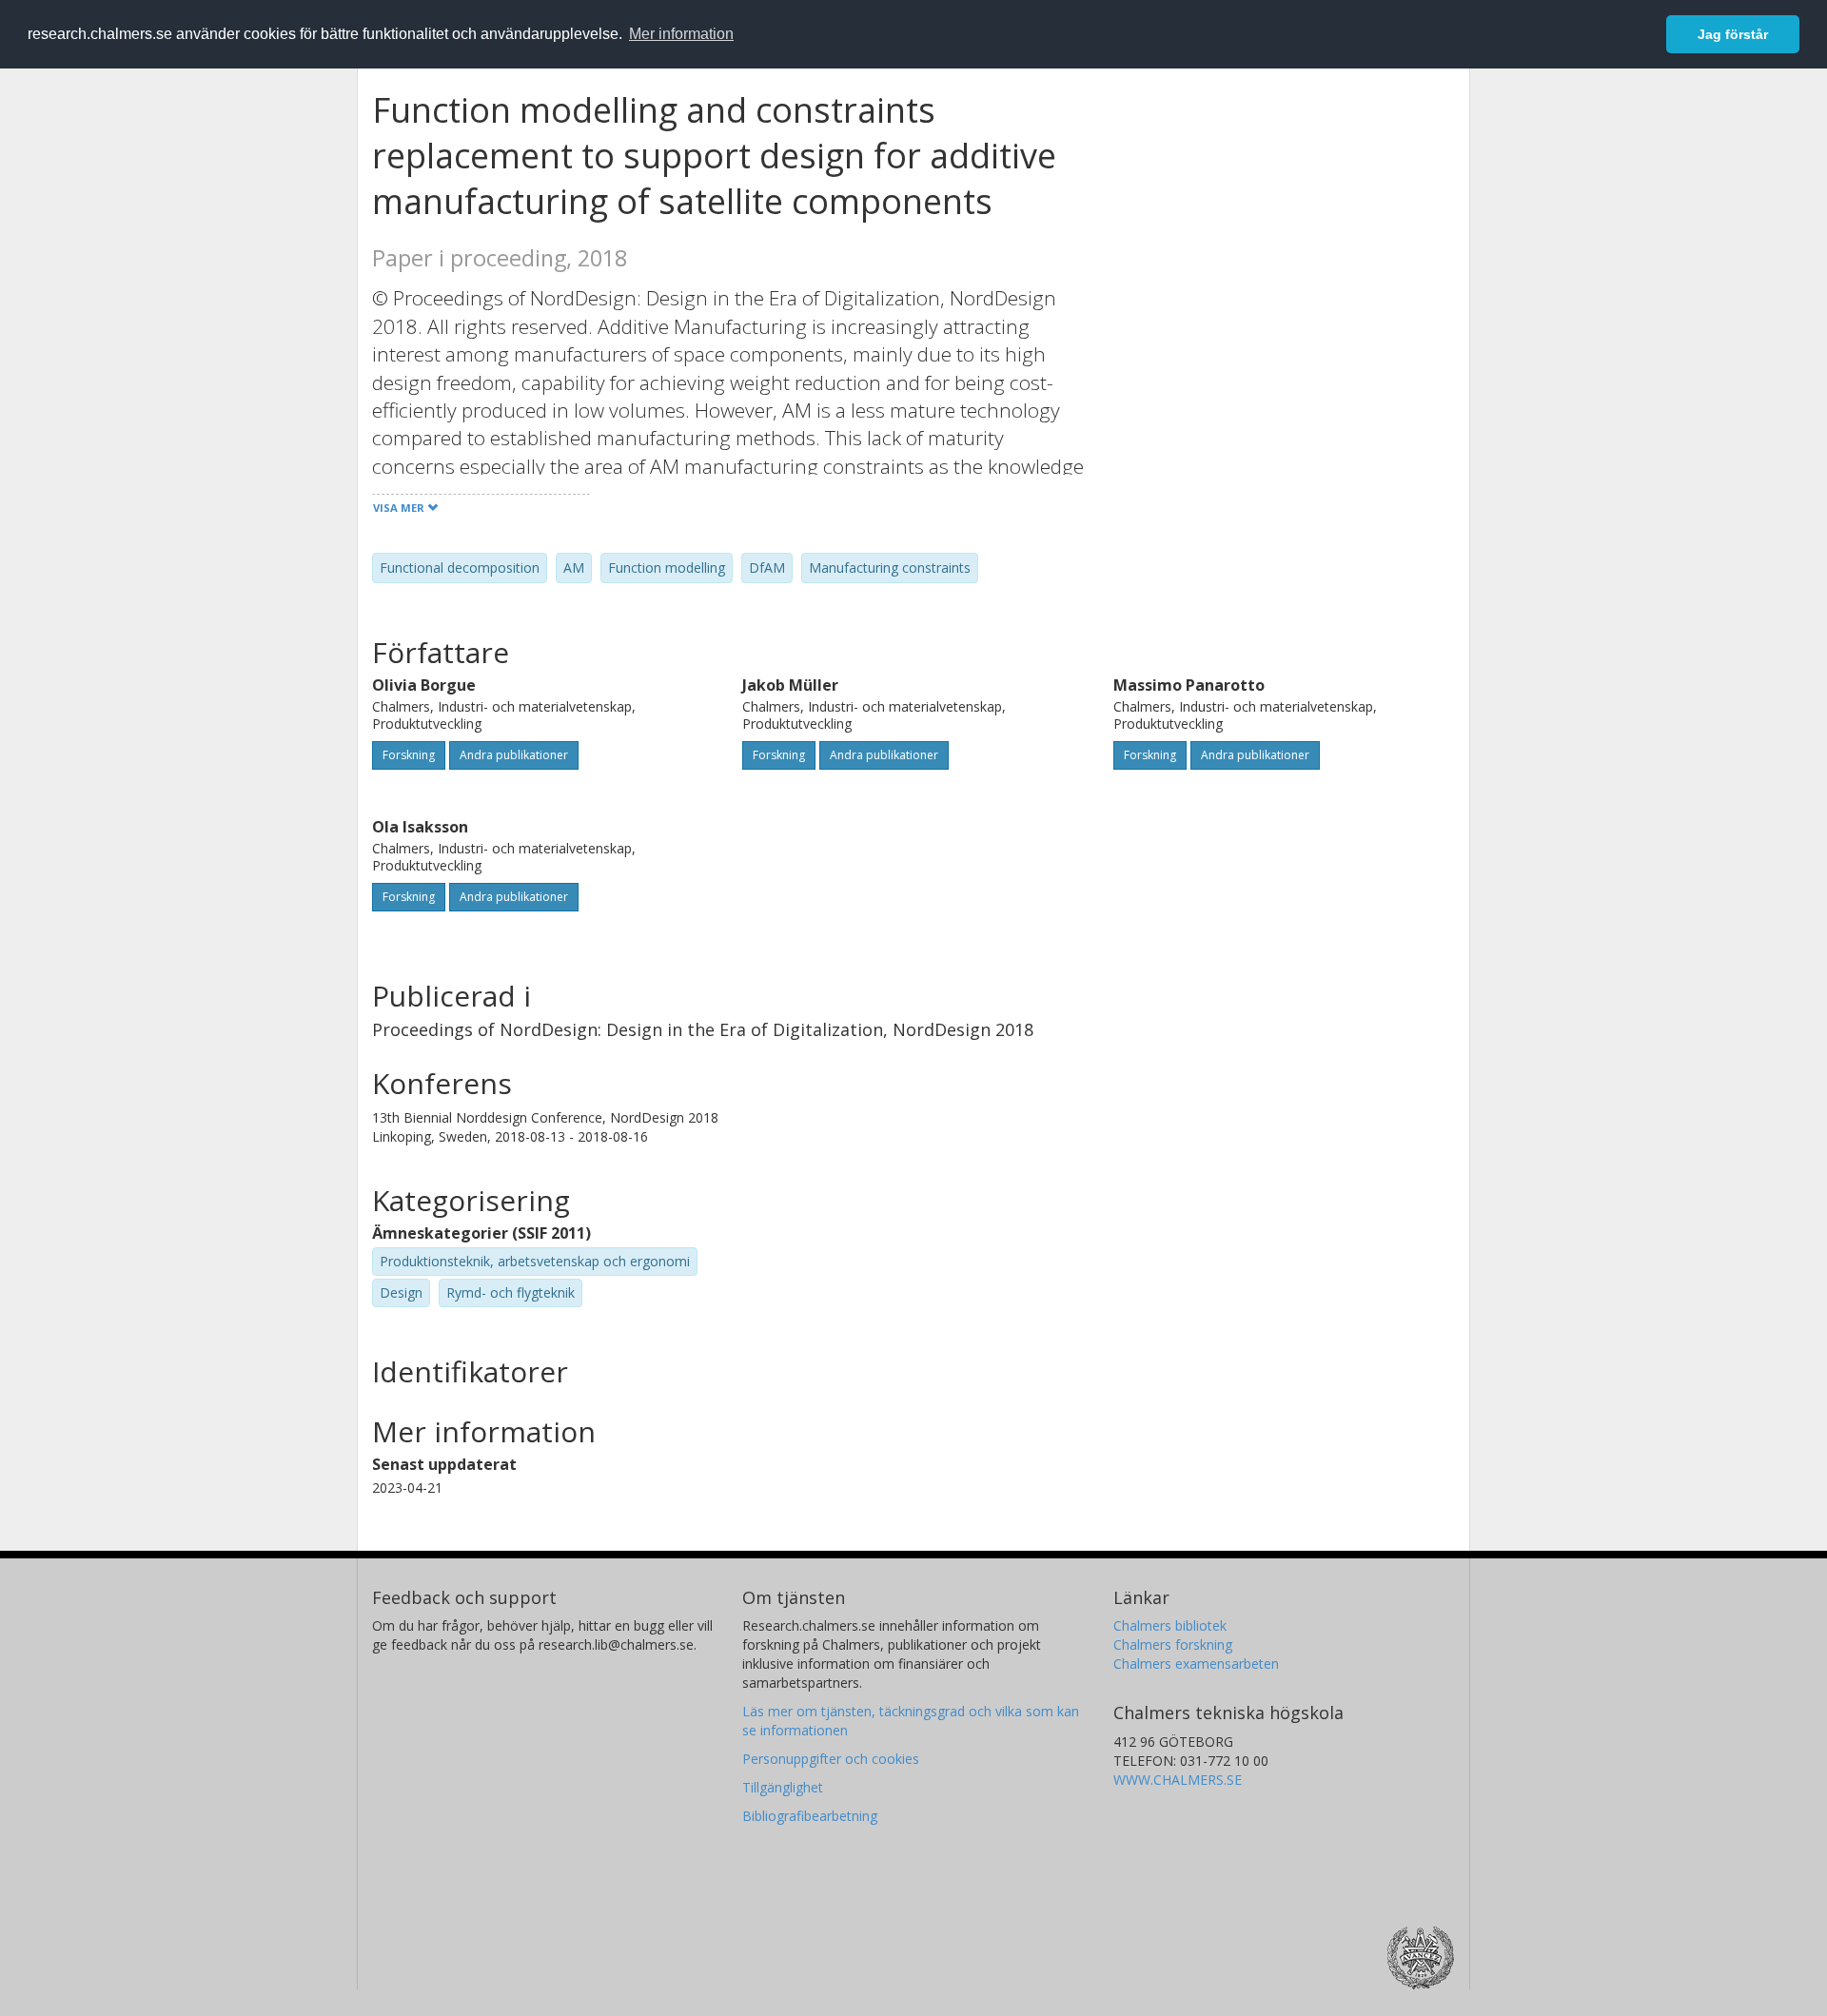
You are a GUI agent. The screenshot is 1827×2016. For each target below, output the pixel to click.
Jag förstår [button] (1733, 34)
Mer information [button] (681, 34)
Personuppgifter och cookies (831, 1759)
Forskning (409, 755)
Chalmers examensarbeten (1196, 1664)
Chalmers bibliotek (1170, 1625)
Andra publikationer (514, 755)
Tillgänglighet (783, 1787)
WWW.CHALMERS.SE (1178, 1780)
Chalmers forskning (1173, 1644)
